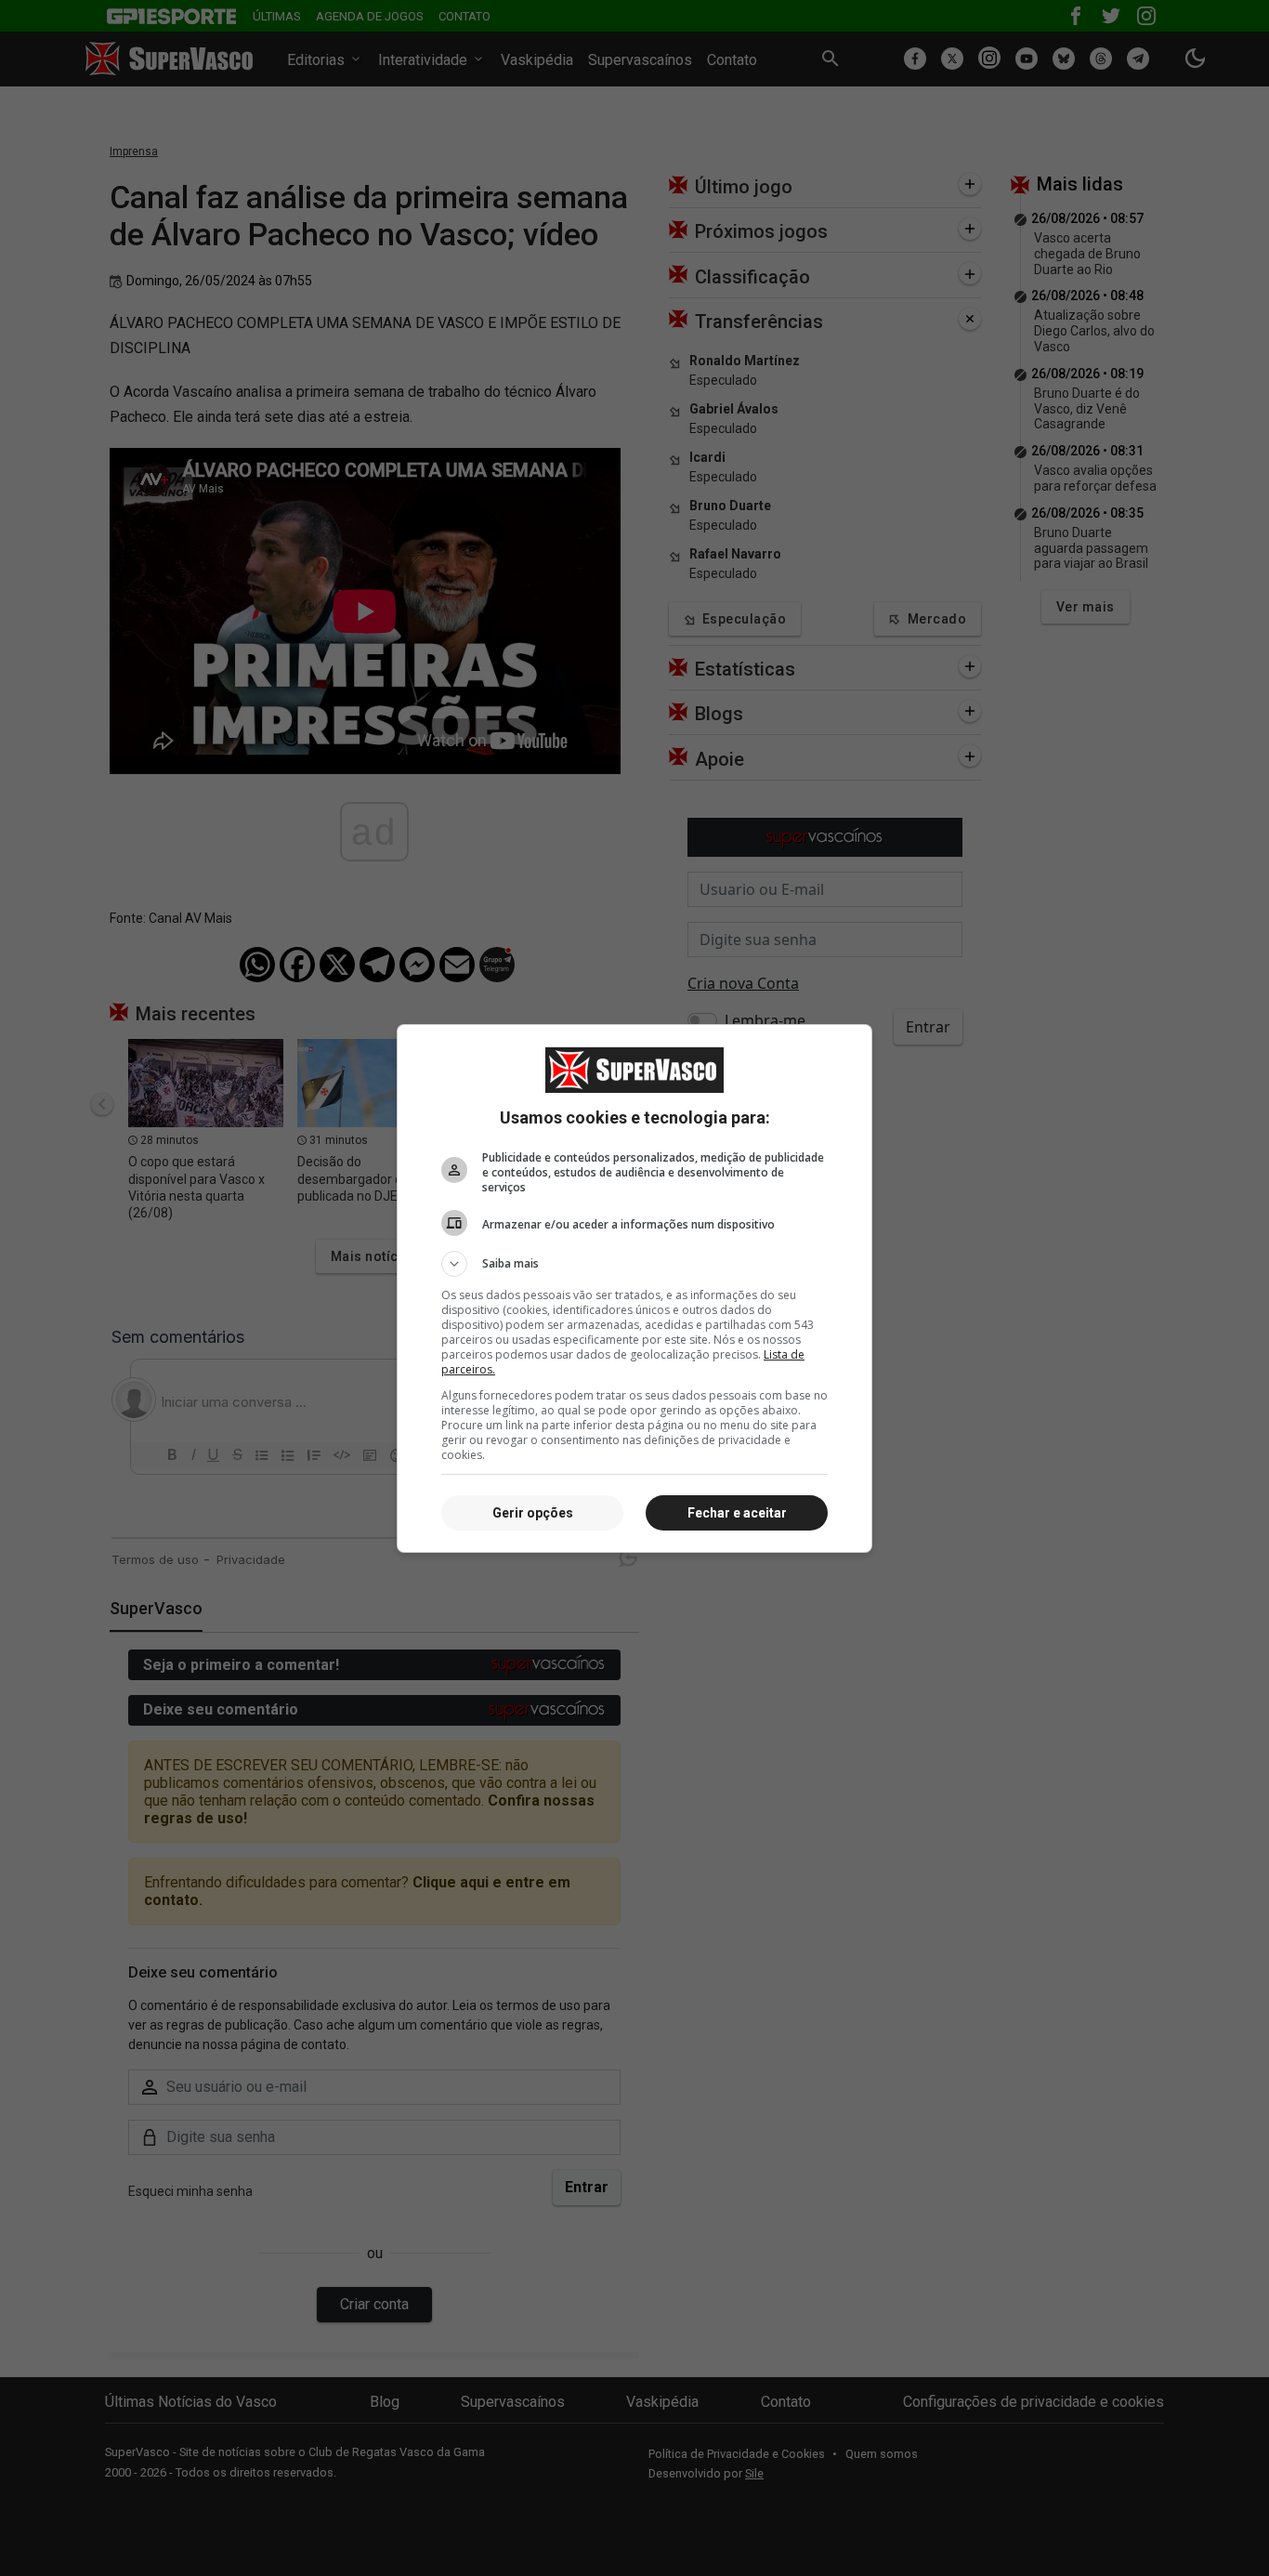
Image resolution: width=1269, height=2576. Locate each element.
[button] (634, 1264)
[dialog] (634, 1288)
